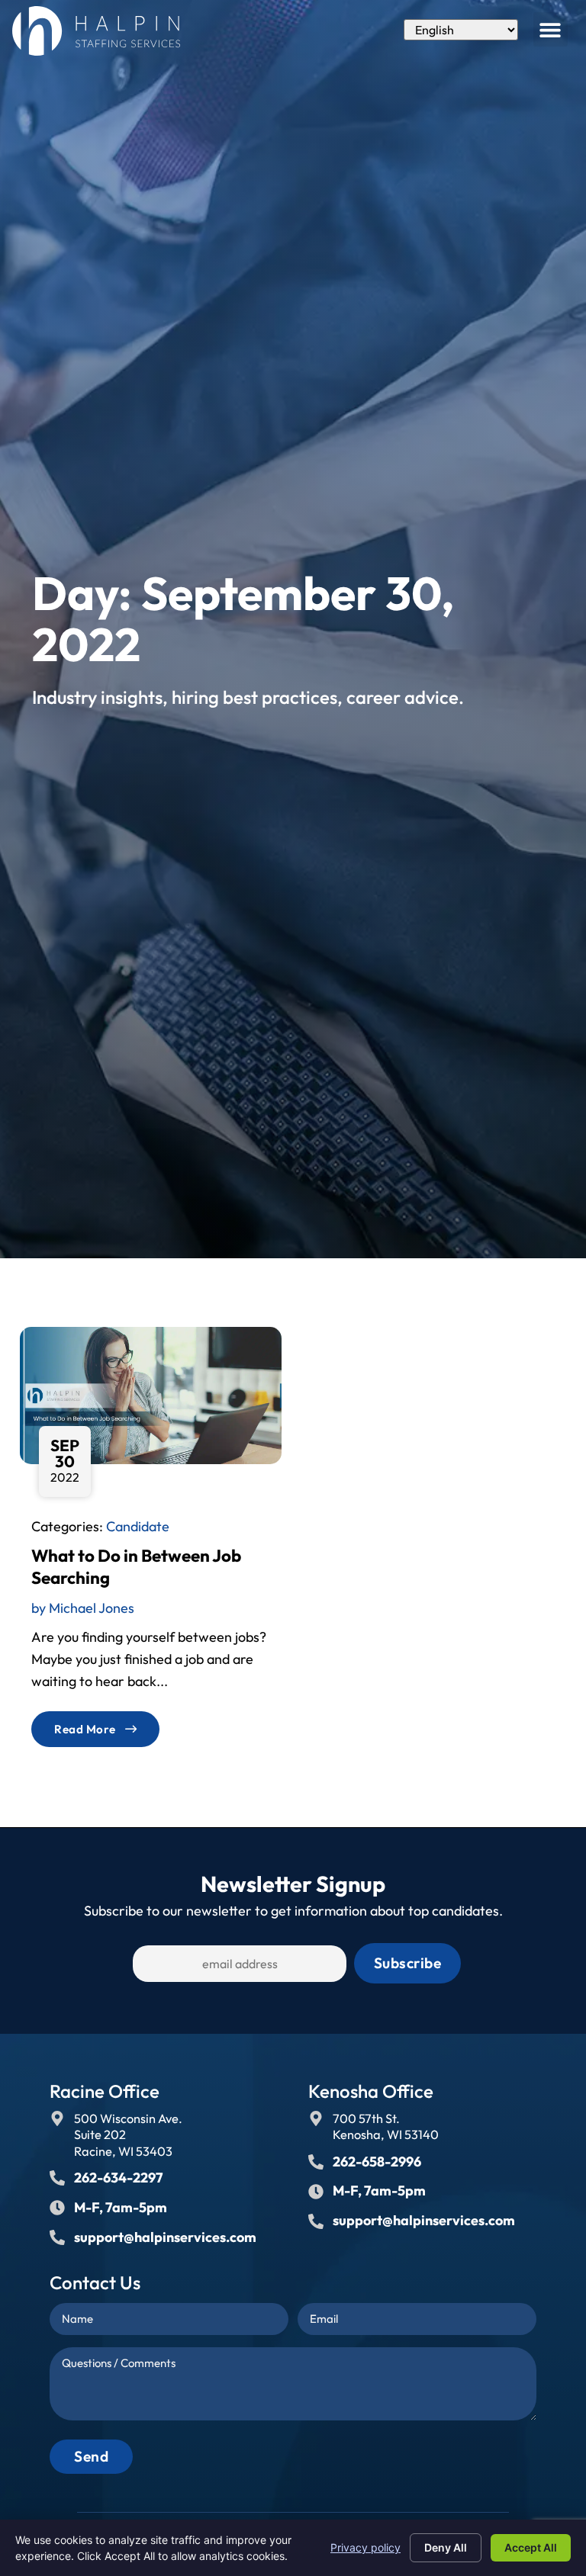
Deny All (446, 2547)
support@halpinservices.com (165, 2237)
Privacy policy (365, 2547)
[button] (551, 29)
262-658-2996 (377, 2162)
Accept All (531, 2547)
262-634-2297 (118, 2178)
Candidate (138, 1526)
